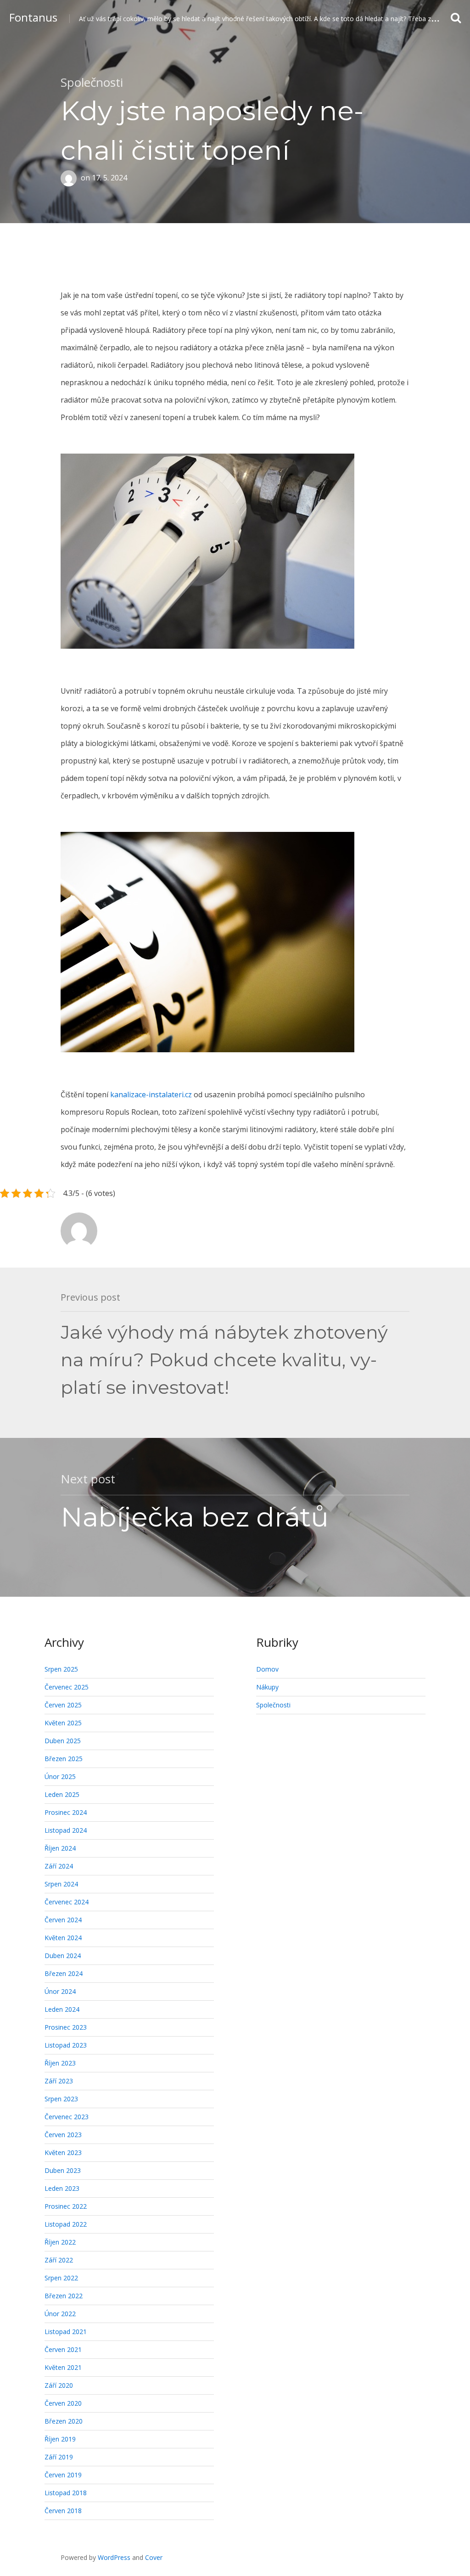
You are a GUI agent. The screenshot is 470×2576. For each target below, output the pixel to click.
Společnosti (92, 82)
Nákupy (267, 1687)
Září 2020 (59, 2385)
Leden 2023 (62, 2188)
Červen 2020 (63, 2403)
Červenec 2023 (67, 2117)
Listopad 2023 (66, 2045)
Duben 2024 (63, 1956)
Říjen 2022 (60, 2242)
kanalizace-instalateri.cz (151, 1094)
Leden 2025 (62, 1794)
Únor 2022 (60, 2314)
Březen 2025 (64, 1759)
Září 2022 (59, 2260)
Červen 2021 (63, 2349)
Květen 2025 (63, 1723)
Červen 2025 (63, 1705)
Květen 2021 (63, 2367)
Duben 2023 (63, 2170)
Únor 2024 (60, 1991)
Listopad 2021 (66, 2332)
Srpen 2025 (61, 1669)
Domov (267, 1669)
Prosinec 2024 (66, 1812)
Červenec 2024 (67, 1902)
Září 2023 (59, 2081)
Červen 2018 (63, 2511)
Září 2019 (59, 2457)
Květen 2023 (63, 2152)
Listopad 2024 (66, 1830)
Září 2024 (59, 1866)
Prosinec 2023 (66, 2027)
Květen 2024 (63, 1938)
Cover (154, 2557)
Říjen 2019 (60, 2439)
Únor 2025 (60, 1776)
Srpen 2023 (61, 2099)
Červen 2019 (63, 2475)
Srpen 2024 (61, 1884)
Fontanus (33, 17)
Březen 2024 (64, 1973)
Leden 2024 (62, 2009)
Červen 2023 (63, 2135)
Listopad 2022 (66, 2224)
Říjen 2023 (60, 2063)
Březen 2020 (64, 2421)
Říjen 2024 (60, 1848)
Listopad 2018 (66, 2493)
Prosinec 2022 (66, 2206)
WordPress (114, 2557)
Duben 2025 (63, 1741)
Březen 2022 (64, 2296)
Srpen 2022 (61, 2278)
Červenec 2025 (67, 1687)
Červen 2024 (63, 1920)
